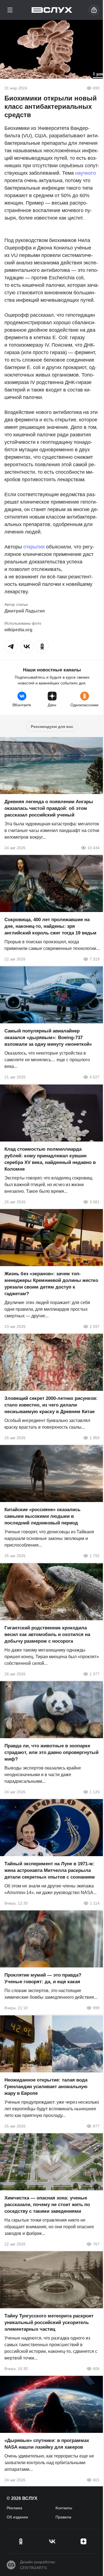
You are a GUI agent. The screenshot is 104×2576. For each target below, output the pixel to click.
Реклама (14, 2508)
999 (96, 2008)
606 (96, 2369)
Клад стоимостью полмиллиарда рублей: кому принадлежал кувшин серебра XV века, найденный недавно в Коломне (50, 1159)
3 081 (95, 1202)
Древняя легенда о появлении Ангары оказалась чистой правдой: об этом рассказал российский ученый (49, 808)
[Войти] (94, 10)
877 (96, 2126)
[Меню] (10, 10)
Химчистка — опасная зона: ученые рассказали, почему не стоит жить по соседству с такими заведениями (47, 2205)
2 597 (95, 1326)
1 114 (95, 1903)
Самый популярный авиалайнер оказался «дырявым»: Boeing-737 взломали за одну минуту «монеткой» (48, 1038)
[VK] (52, 2541)
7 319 (95, 959)
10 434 (93, 848)
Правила (63, 2517)
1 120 (95, 1792)
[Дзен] (83, 2541)
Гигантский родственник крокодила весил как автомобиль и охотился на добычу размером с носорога (47, 1635)
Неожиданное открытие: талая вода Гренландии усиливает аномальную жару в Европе (46, 2087)
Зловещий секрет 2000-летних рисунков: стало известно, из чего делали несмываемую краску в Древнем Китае (51, 1405)
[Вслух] (52, 10)
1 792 (95, 1556)
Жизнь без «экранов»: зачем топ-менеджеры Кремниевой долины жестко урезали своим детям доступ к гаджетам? (51, 1284)
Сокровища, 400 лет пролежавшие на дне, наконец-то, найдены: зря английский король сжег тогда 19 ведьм (50, 926)
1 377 (95, 1674)
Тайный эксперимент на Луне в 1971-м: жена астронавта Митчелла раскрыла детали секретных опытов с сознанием (50, 1870)
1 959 (95, 1438)
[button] (11, 646)
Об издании (17, 2517)
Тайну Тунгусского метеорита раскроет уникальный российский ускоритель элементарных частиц (49, 2323)
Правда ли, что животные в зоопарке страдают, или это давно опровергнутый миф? (51, 1752)
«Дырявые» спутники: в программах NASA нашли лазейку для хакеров (47, 2444)
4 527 (95, 1077)
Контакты (64, 2508)
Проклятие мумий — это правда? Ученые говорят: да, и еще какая (43, 1979)
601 (96, 2480)
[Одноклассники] (21, 2541)
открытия (34, 547)
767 (96, 2244)
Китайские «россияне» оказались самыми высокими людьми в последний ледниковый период (42, 1517)
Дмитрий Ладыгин (25, 611)
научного (86, 173)
